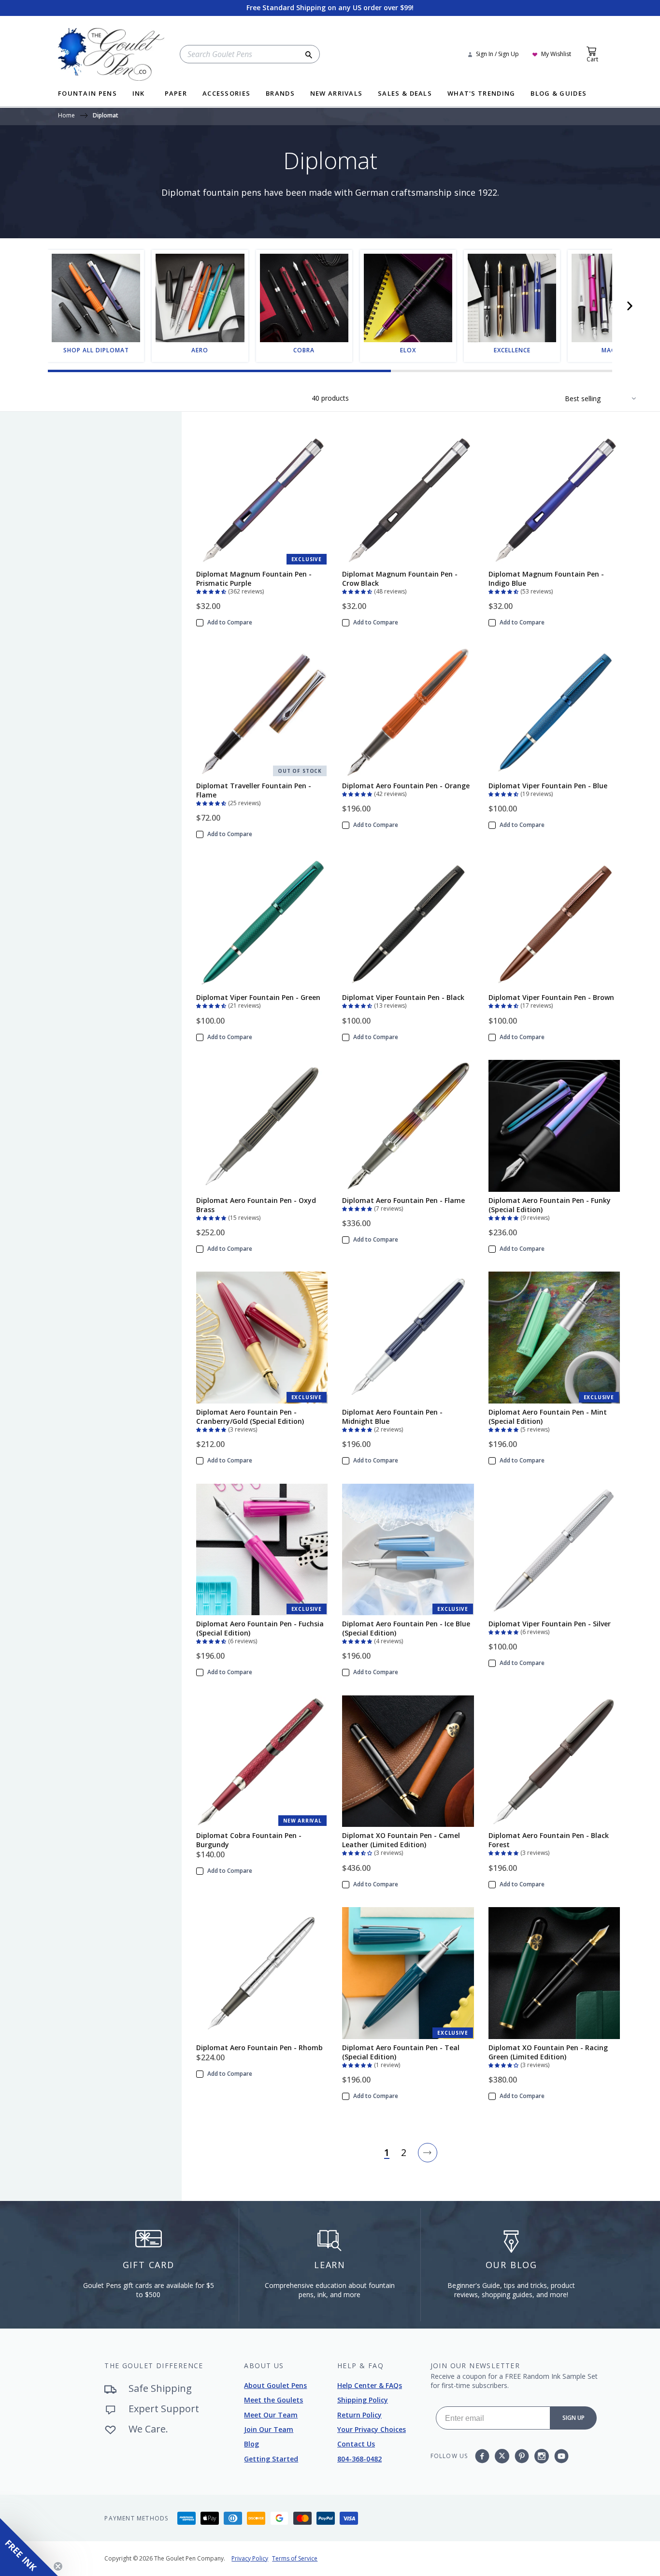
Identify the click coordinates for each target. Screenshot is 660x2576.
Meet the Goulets (273, 2400)
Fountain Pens (87, 94)
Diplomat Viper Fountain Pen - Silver (550, 1624)
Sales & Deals (405, 94)
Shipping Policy (363, 2400)
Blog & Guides (559, 94)
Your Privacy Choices (372, 2429)
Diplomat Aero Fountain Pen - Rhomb (259, 2048)
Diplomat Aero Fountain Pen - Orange (406, 786)
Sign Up (574, 2418)
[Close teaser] (58, 2566)
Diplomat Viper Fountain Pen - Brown (551, 997)
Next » (428, 2153)
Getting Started (271, 2459)
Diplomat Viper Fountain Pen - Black (403, 997)
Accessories (226, 94)
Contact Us (356, 2444)
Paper (176, 94)
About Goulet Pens (275, 2385)
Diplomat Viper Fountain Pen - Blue (548, 786)
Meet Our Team (271, 2415)
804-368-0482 (359, 2459)
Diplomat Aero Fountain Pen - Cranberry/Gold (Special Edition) (250, 1417)
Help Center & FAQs (370, 2385)
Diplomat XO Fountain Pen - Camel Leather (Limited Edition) (401, 1840)
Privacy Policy (250, 2558)
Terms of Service (295, 2558)
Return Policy (359, 2415)
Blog (251, 2444)
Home (66, 116)
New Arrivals (337, 94)
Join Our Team (269, 2429)
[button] (630, 306)
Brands (280, 94)
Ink (139, 94)
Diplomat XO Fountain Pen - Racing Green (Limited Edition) (548, 2052)
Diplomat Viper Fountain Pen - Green (258, 997)
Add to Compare (230, 622)
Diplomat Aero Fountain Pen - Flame (403, 1200)
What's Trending (481, 94)
